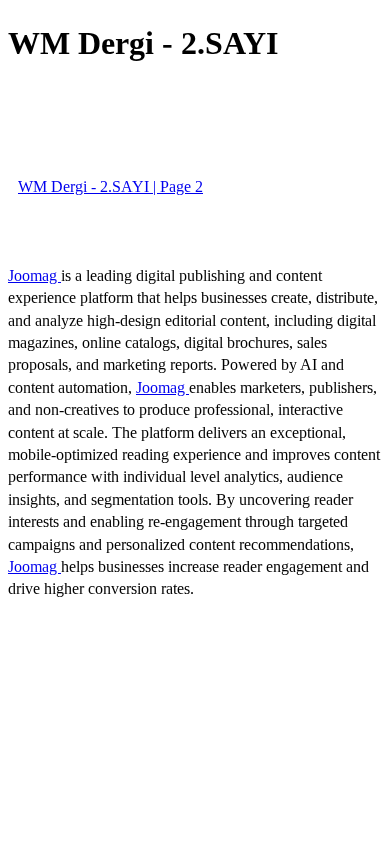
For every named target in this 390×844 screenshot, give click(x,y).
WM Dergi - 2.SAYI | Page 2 (110, 186)
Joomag (34, 275)
